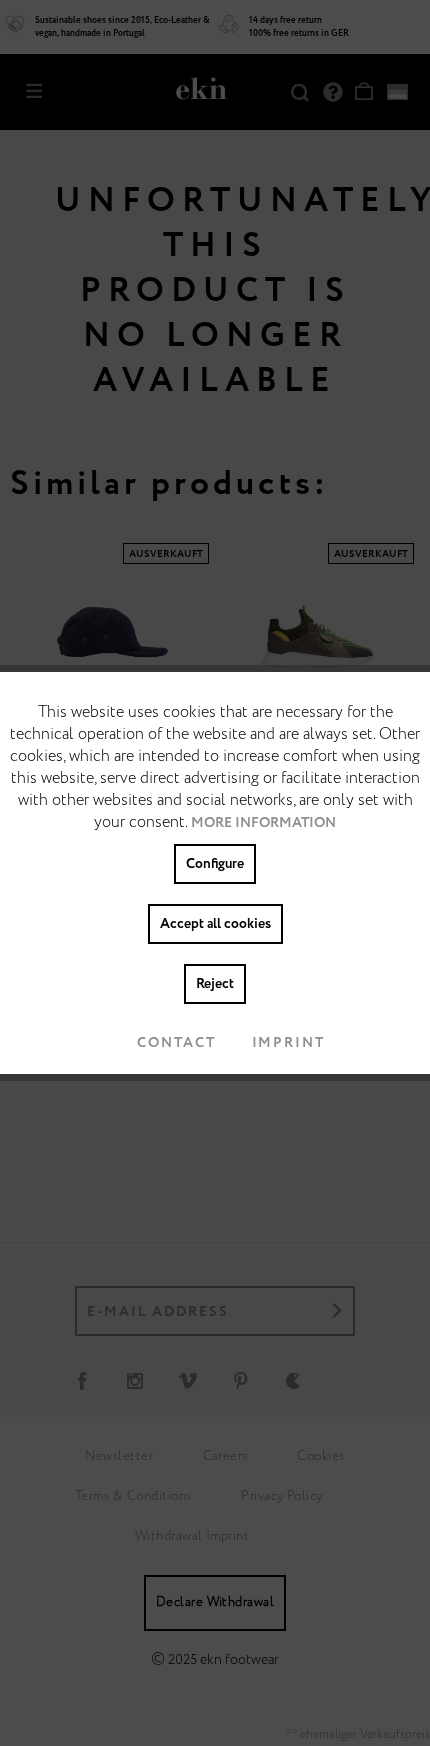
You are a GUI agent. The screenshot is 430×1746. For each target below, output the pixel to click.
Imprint (288, 1043)
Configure (215, 864)
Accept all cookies (215, 924)
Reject (215, 984)
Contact (176, 1043)
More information (263, 823)
